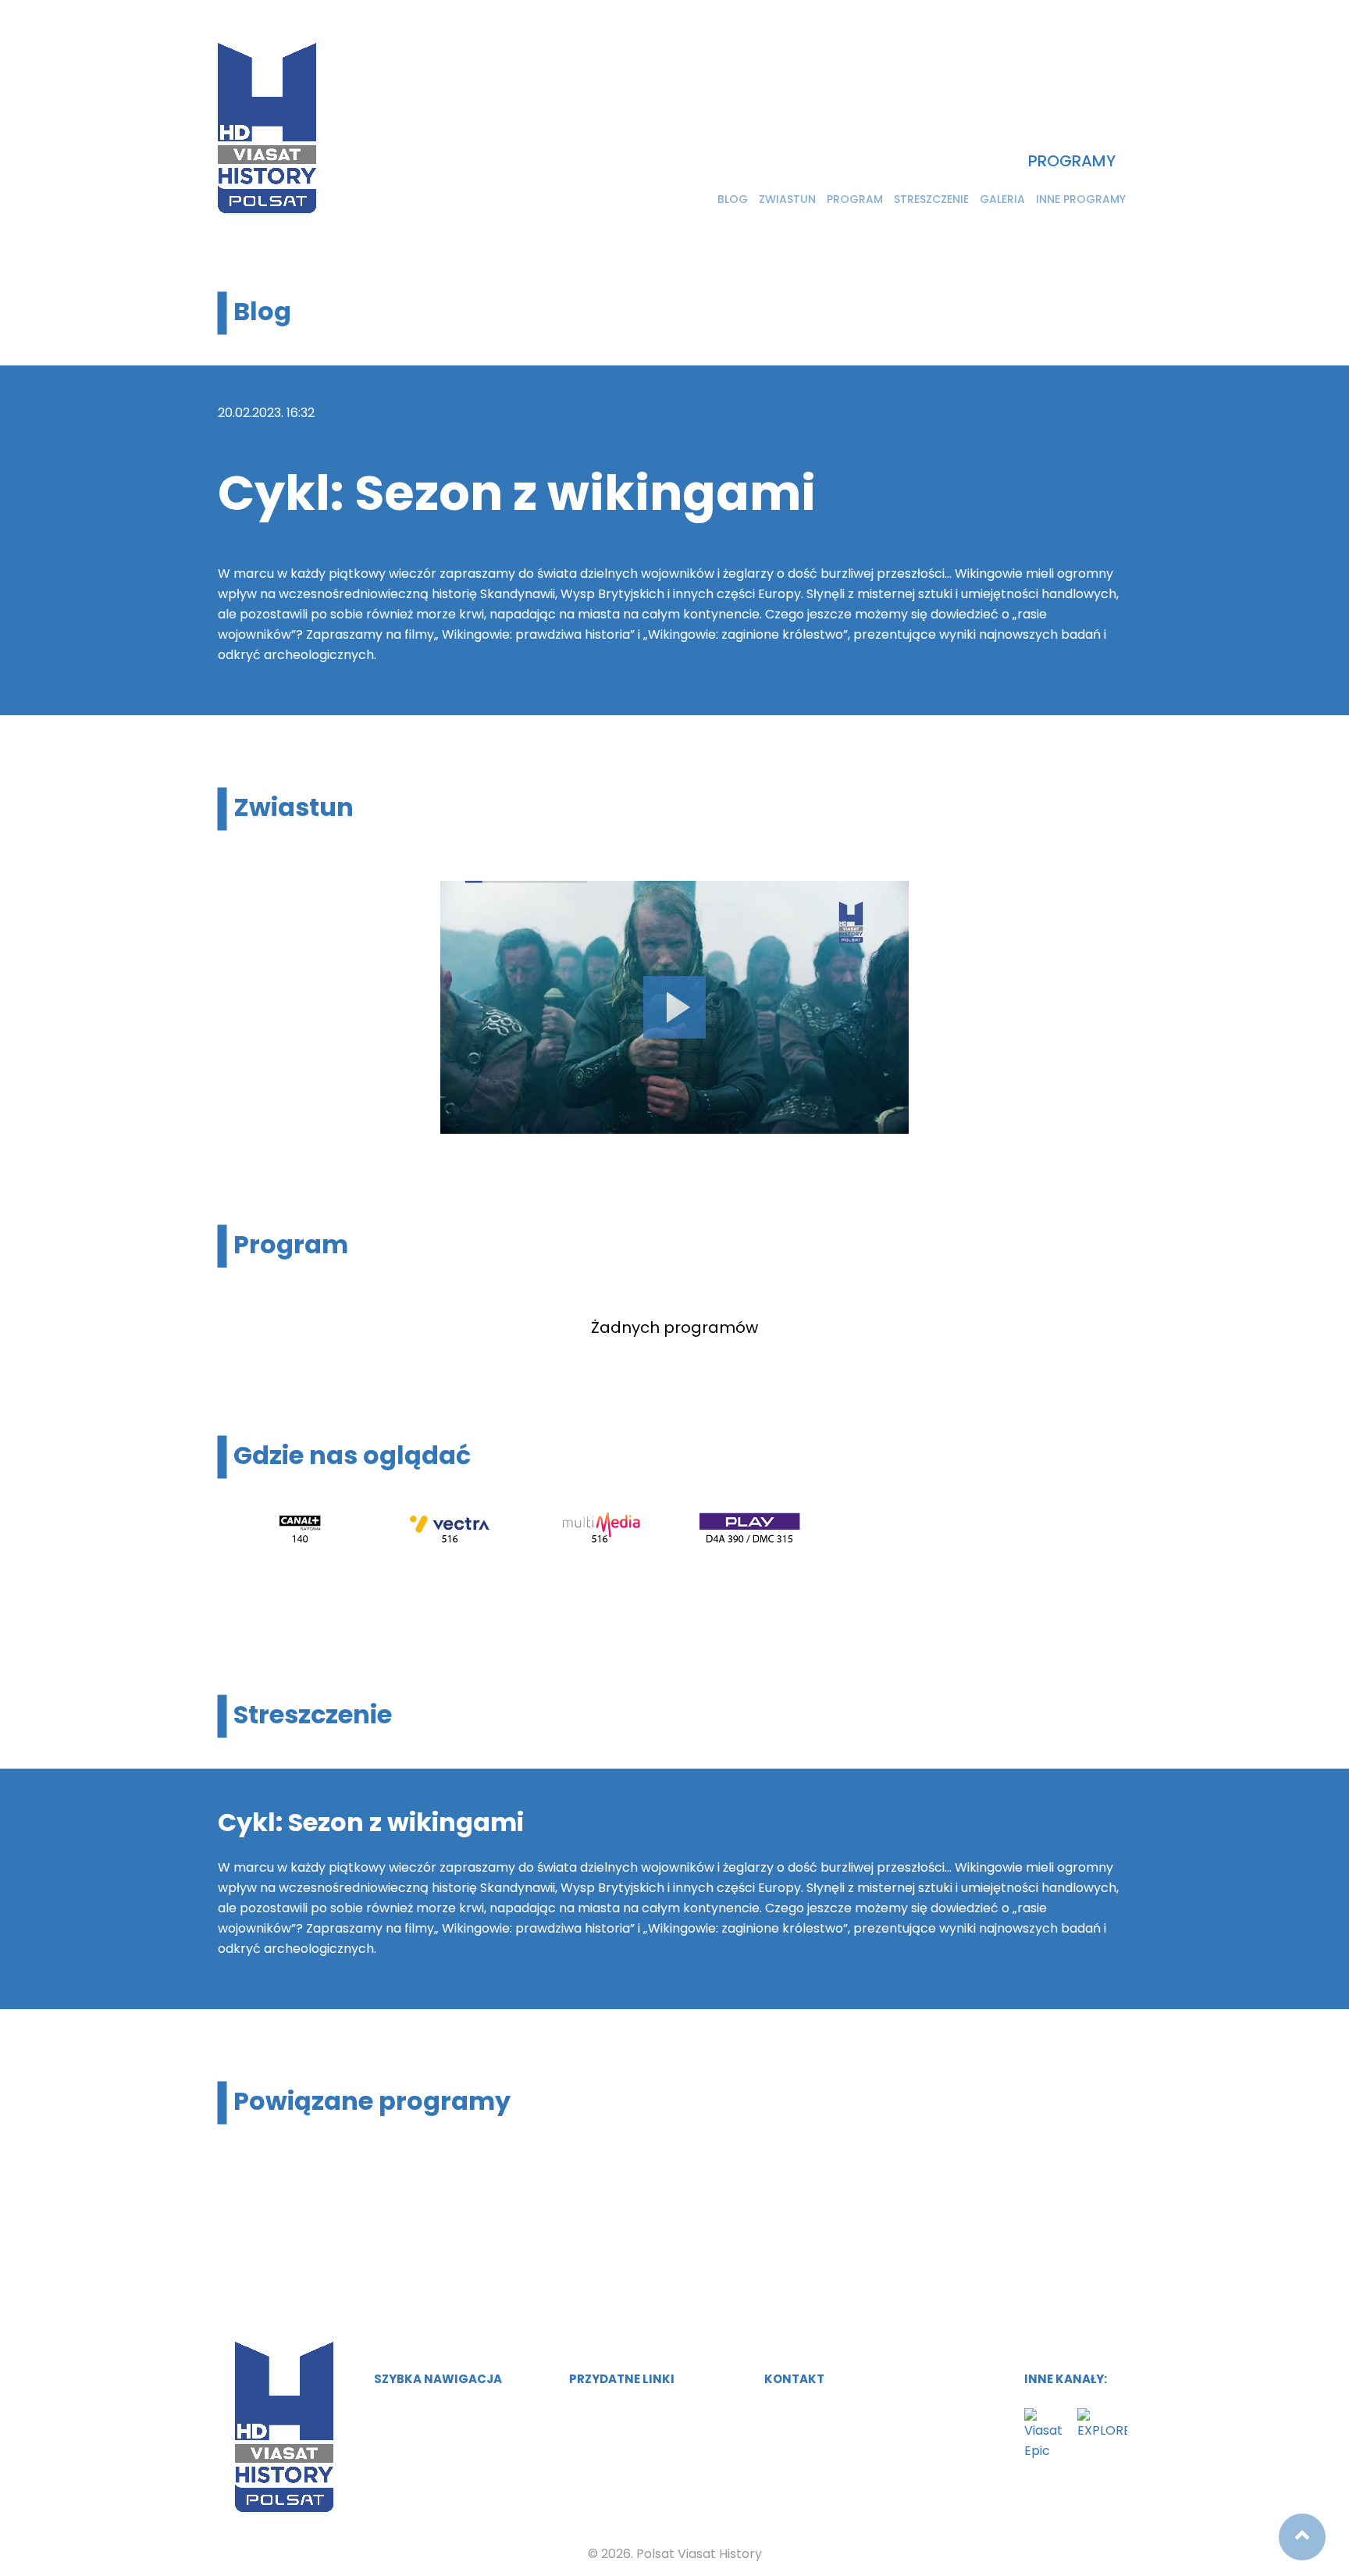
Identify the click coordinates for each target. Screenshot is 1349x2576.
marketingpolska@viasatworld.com (882, 2412)
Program (855, 199)
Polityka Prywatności (628, 2442)
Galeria (1002, 199)
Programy (1072, 161)
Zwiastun (787, 199)
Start (389, 2412)
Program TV (408, 2442)
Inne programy (1081, 199)
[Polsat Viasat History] (267, 128)
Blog (733, 199)
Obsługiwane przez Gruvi (641, 2412)
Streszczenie (931, 199)
